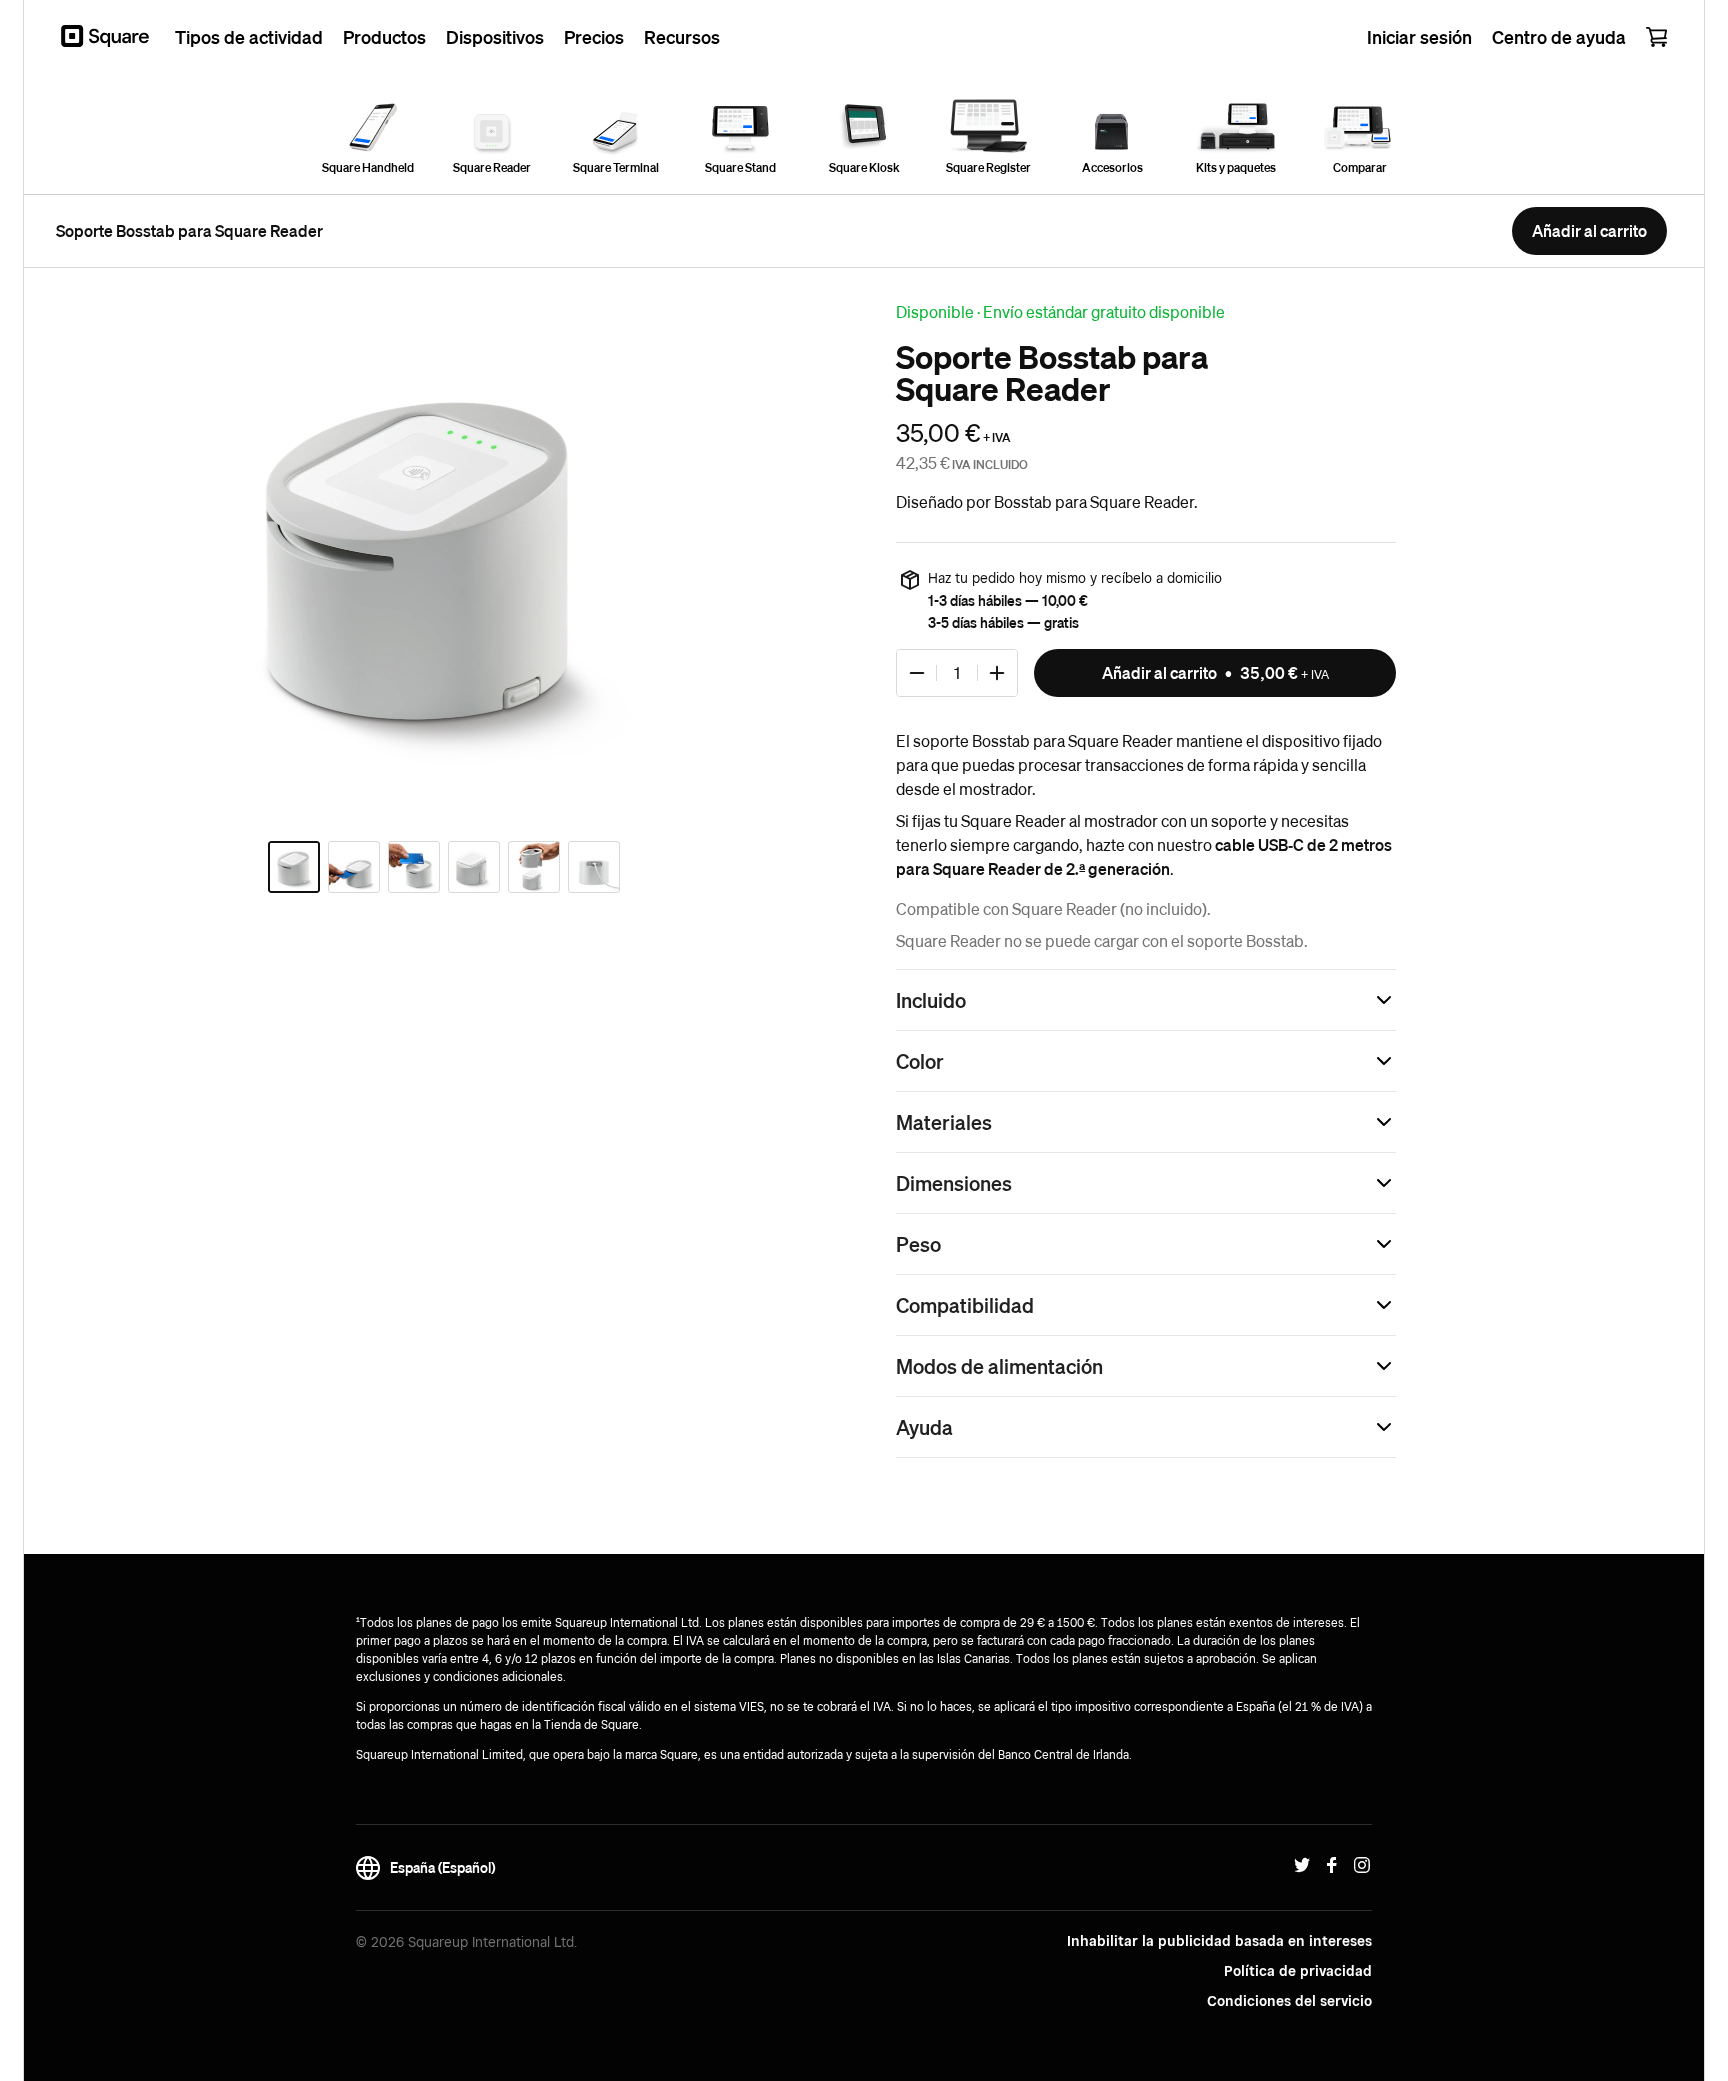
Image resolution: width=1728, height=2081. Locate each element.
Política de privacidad (1298, 1971)
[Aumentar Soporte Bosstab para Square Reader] (997, 673)
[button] (1146, 1000)
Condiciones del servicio (1289, 2001)
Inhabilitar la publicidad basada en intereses (1219, 1941)
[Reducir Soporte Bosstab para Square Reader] (917, 673)
